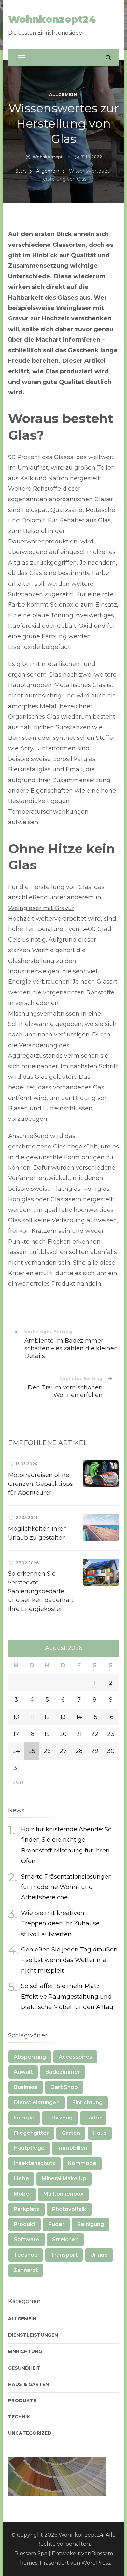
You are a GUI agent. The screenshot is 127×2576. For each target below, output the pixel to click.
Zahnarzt (26, 2270)
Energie (24, 2118)
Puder (56, 2224)
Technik (19, 2417)
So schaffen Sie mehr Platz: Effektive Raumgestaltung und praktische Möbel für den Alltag (67, 1997)
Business (26, 2087)
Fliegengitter (31, 2133)
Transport (64, 2255)
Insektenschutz (35, 2163)
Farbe (93, 2118)
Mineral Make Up (64, 2179)
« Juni (17, 1782)
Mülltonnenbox (63, 2194)
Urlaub (99, 2255)
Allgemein (63, 95)
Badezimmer (63, 2072)
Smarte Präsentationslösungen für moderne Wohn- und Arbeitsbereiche (67, 1887)
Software (27, 2239)
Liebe (21, 2179)
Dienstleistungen (37, 2102)
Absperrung (30, 2057)
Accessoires (75, 2057)
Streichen (65, 2239)
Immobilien (72, 2148)
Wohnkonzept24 (52, 19)
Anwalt (23, 2072)
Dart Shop (64, 2087)
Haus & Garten (28, 2384)
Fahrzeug (60, 2118)
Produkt (25, 2224)
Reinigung (91, 2224)
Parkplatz (27, 2209)
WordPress (96, 2563)
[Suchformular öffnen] (108, 57)
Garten (71, 2133)
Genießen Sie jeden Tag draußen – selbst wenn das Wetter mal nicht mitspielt (69, 1960)
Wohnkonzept (48, 157)
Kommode (82, 2163)
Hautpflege (29, 2148)
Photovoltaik (69, 2209)
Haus (100, 2133)
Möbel (22, 2194)
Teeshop (26, 2255)
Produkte (22, 2400)
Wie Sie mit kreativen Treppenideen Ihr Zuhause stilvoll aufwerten (60, 1924)
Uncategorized (30, 2433)
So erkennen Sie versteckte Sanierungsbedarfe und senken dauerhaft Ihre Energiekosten (41, 1591)
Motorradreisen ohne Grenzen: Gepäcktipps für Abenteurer (41, 1484)
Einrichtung (87, 2102)
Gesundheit (24, 2368)
